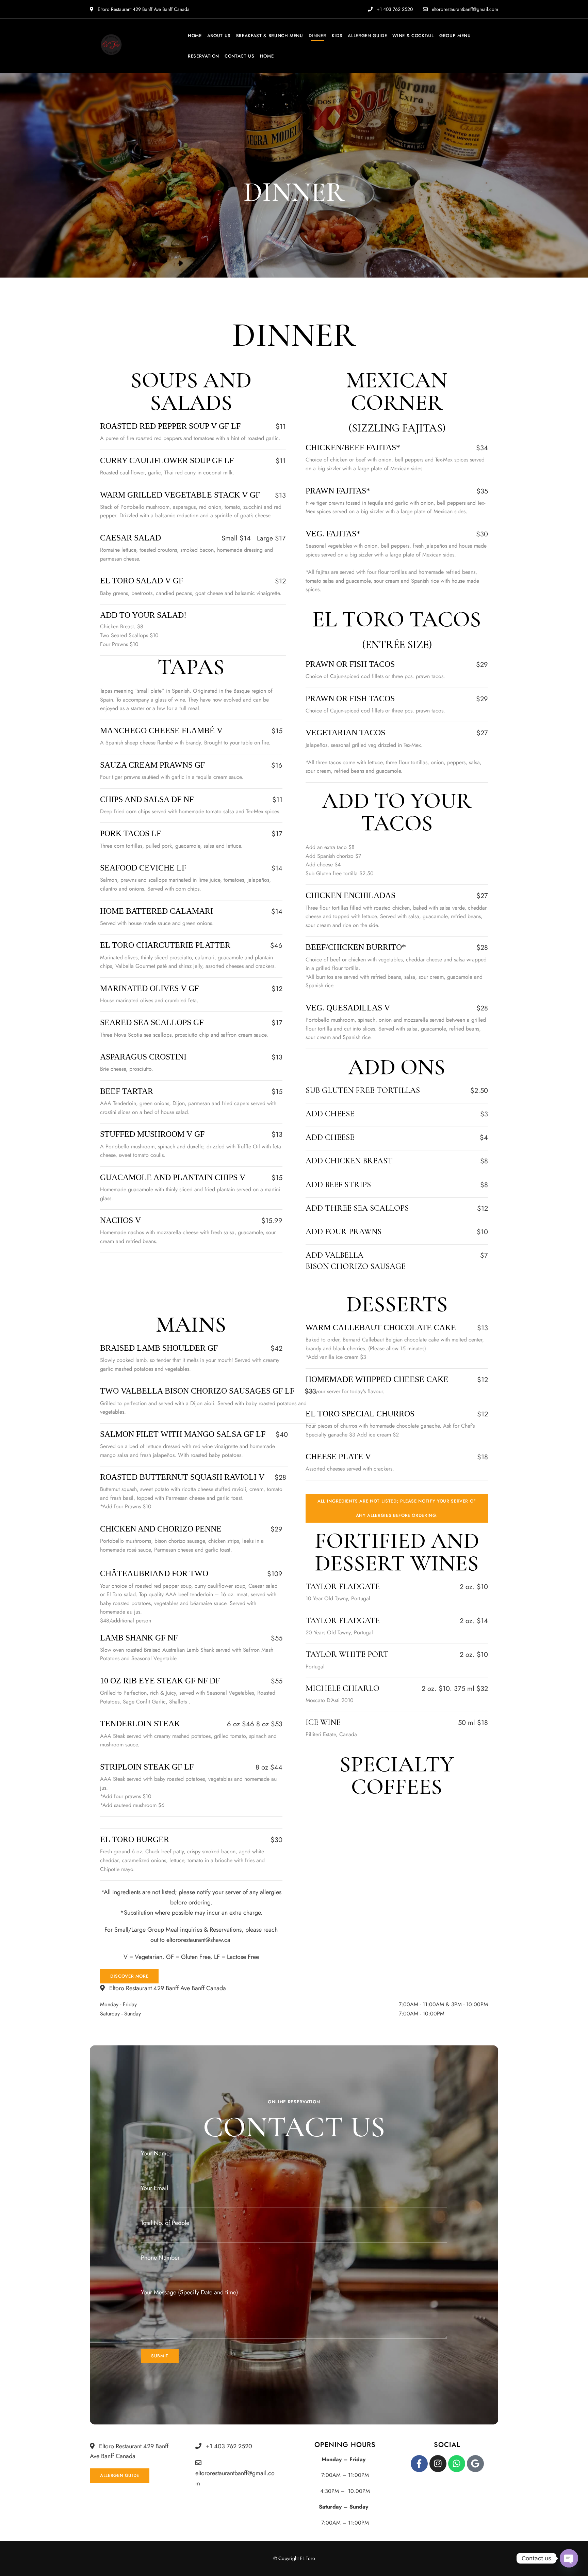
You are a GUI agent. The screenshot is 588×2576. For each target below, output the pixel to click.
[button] (397, 1508)
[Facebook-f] (419, 2464)
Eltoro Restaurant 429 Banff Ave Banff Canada (143, 9)
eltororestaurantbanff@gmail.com (464, 9)
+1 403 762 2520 (394, 9)
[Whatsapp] (457, 2464)
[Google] (475, 2464)
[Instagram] (438, 2464)
